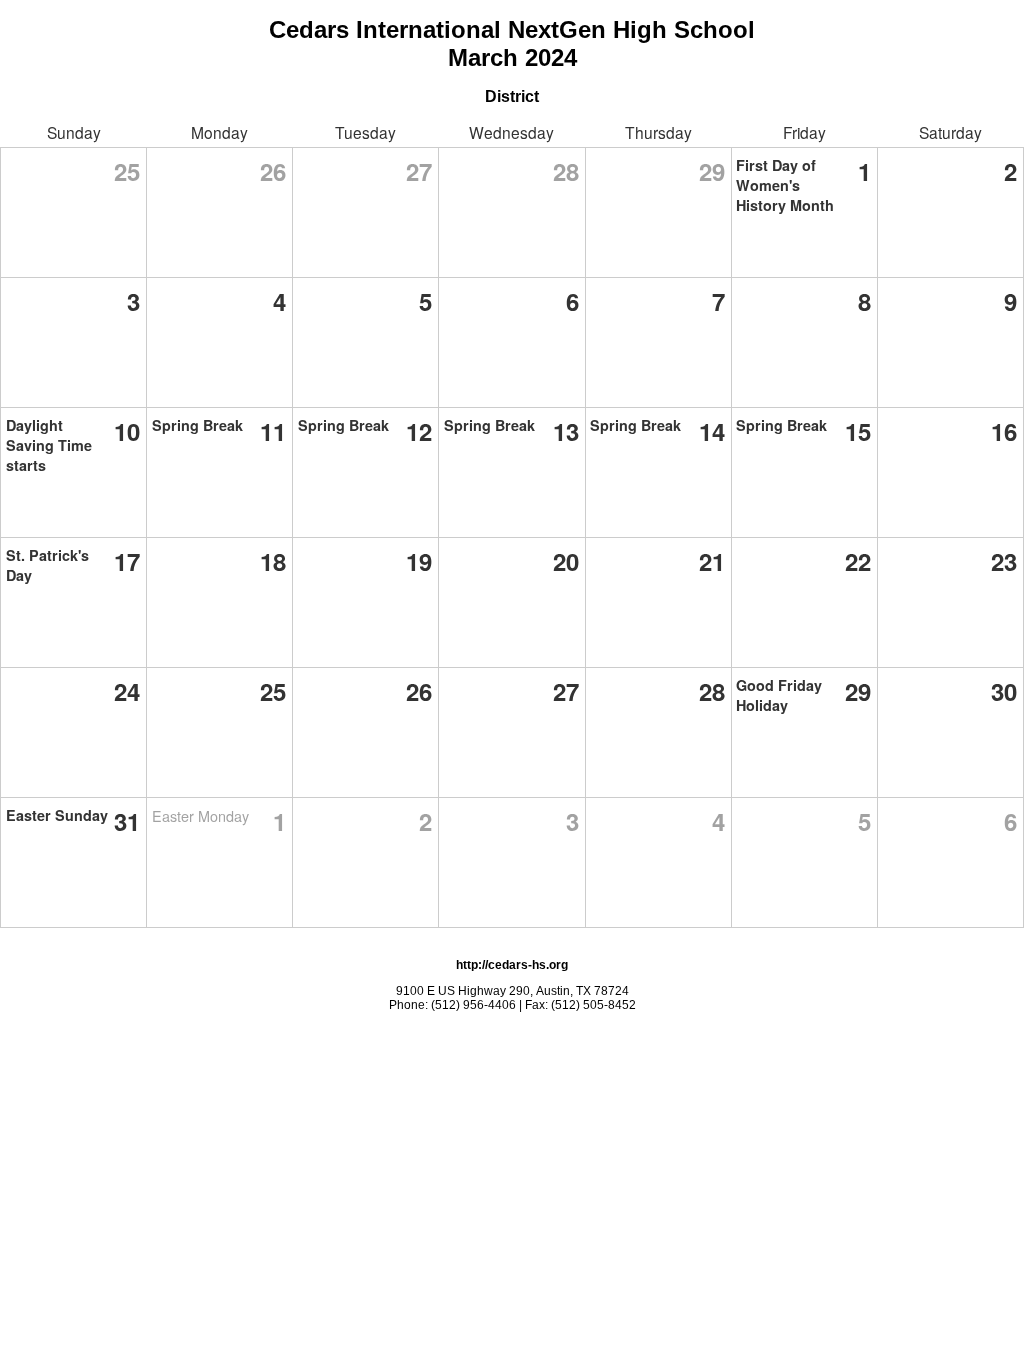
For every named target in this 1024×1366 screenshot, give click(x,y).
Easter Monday (200, 815)
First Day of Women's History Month (785, 185)
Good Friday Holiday (779, 695)
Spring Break (197, 425)
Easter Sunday (57, 815)
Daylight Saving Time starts (49, 445)
